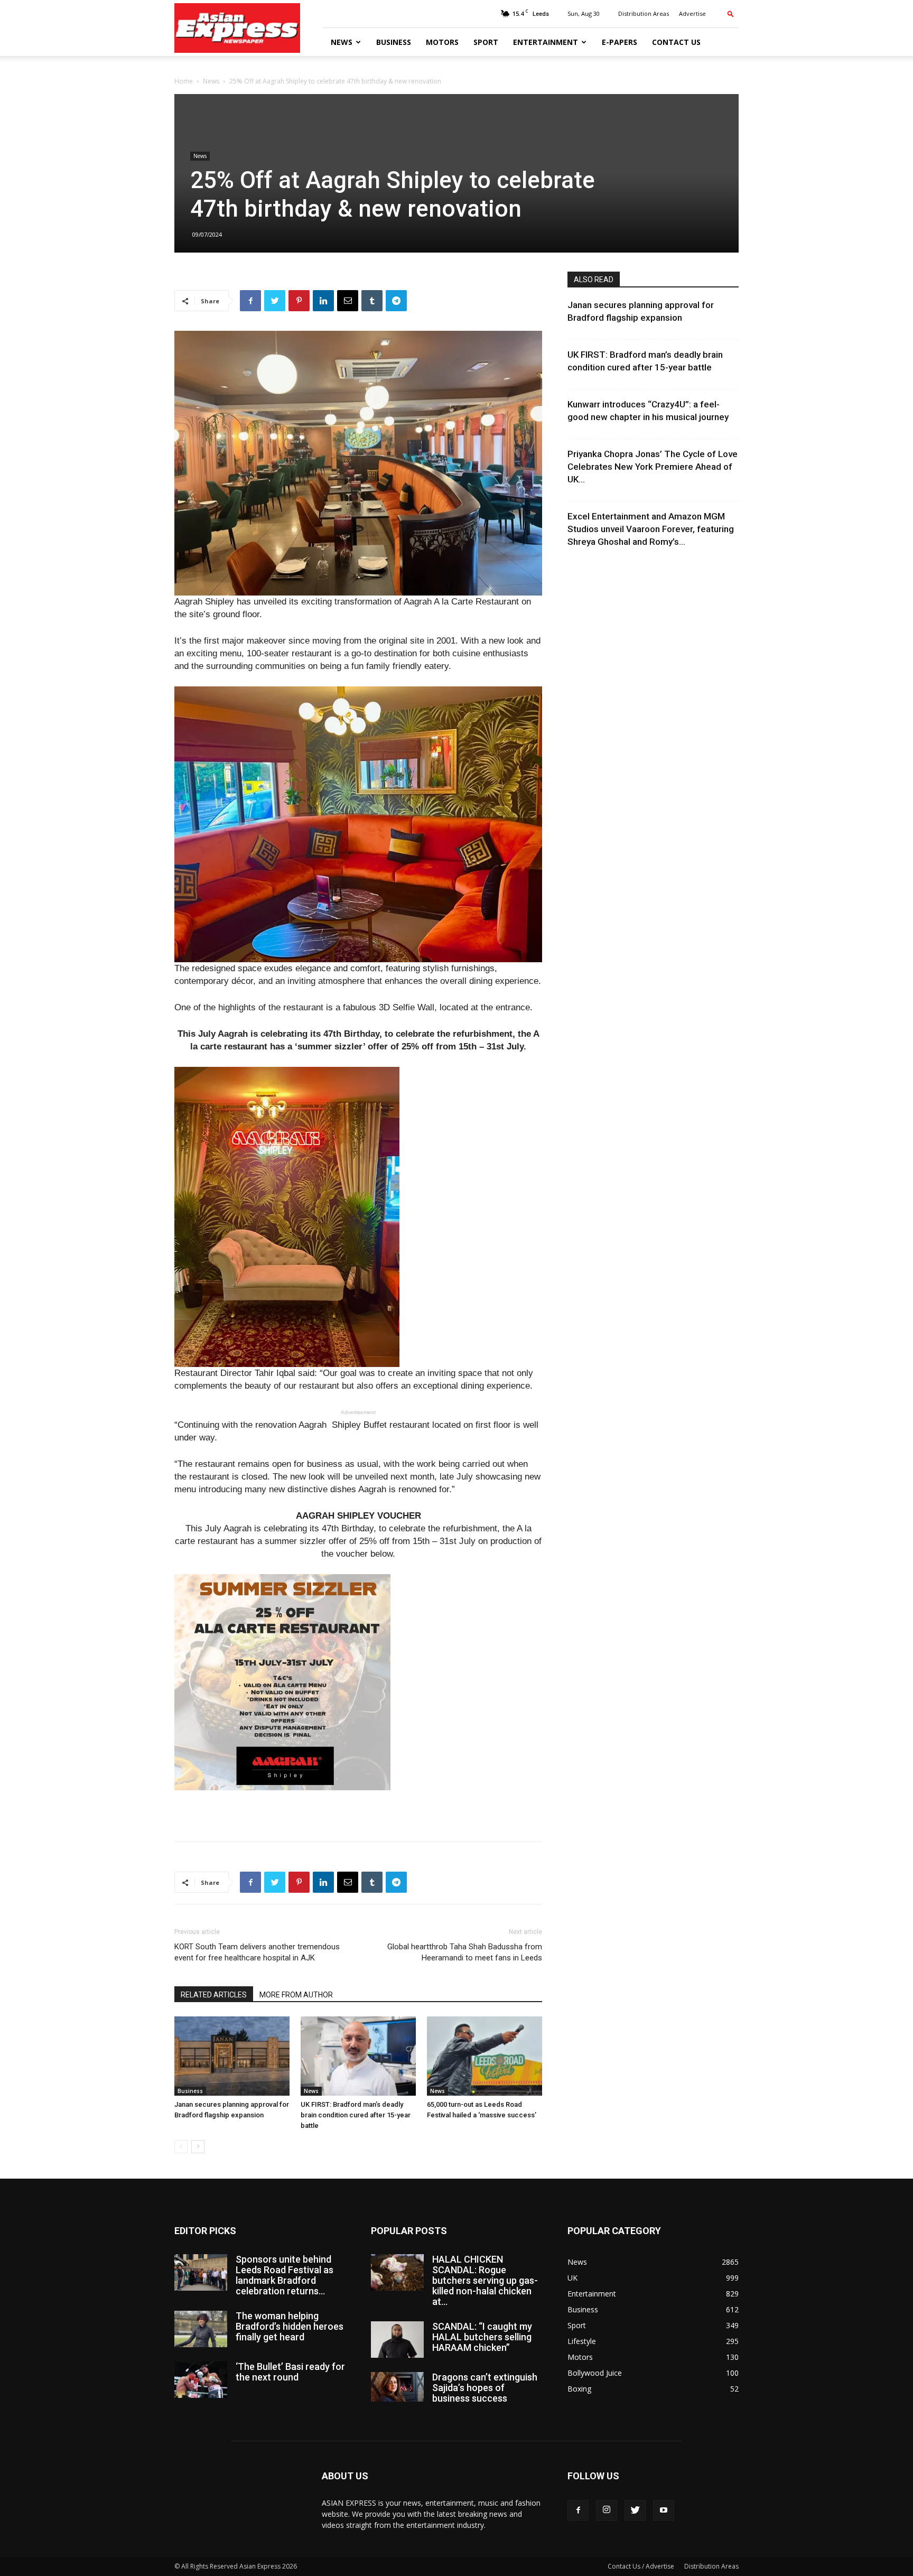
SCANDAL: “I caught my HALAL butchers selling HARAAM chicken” (482, 2337)
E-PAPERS (619, 42)
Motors (442, 42)
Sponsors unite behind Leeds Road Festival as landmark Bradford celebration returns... (285, 2275)
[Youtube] (664, 2510)
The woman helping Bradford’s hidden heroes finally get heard (290, 2326)
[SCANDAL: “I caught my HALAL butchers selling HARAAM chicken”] (397, 2340)
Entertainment (546, 42)
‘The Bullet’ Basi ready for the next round (290, 2372)
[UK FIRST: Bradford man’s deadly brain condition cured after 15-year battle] (358, 2056)
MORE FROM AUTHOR (296, 1995)
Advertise (692, 13)
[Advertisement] (358, 1806)
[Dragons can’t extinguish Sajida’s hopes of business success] (397, 2387)
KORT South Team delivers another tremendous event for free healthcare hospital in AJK (257, 1952)
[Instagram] (607, 2510)
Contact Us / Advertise (641, 2566)
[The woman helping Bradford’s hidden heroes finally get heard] (201, 2329)
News (342, 42)
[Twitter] (635, 2510)
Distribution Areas (644, 13)
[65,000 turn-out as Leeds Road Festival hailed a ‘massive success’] (485, 2056)
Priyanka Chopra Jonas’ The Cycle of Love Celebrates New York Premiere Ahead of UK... (653, 467)
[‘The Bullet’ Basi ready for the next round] (201, 2380)
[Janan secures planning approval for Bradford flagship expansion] (232, 2056)
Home (184, 81)
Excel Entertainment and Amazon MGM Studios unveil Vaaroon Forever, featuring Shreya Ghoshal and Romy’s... (651, 529)
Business (394, 42)
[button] (731, 13)
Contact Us (676, 42)
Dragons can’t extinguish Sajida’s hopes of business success (485, 2388)
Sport (486, 42)
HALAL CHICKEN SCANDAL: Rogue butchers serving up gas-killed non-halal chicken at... (485, 2280)
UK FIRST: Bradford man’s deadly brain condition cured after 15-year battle (356, 2115)
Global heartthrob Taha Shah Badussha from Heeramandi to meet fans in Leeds (465, 1952)
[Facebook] (578, 2510)
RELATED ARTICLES (214, 1995)
